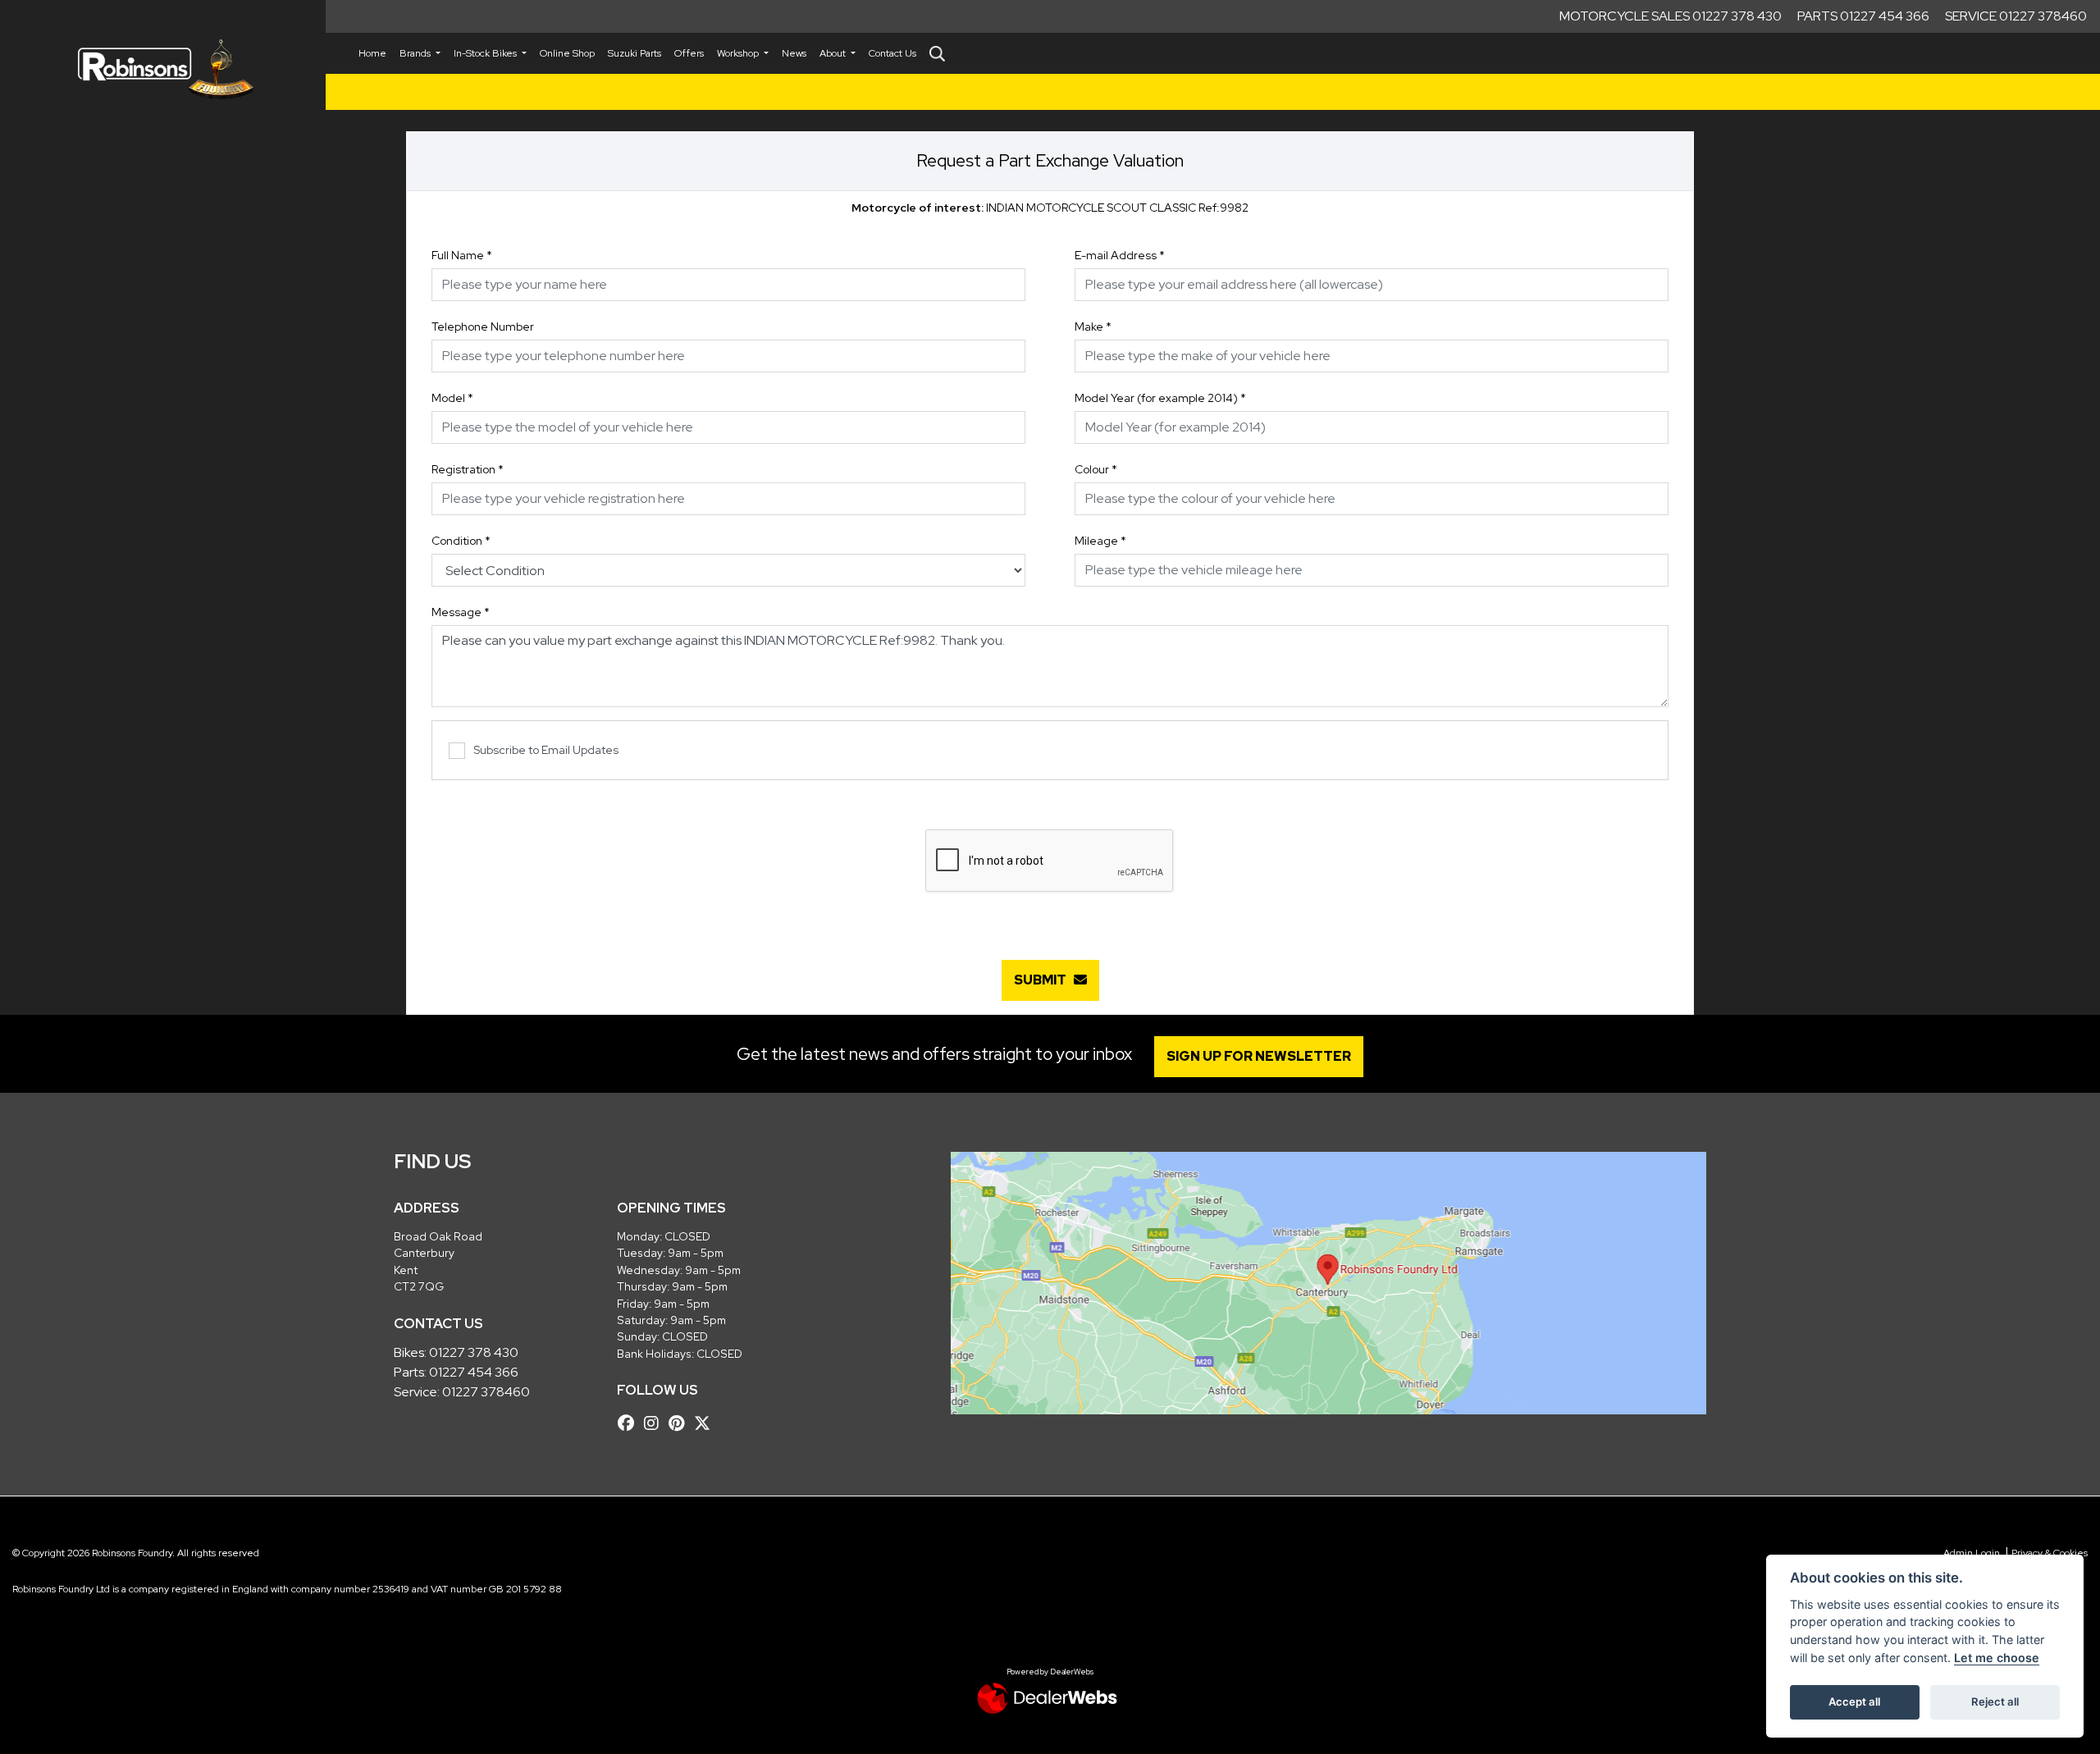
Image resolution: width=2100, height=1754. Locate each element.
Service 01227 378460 (2016, 16)
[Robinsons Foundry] (163, 69)
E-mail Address (1120, 255)
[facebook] (630, 1423)
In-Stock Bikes (486, 53)
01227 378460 (486, 1392)
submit (1044, 980)
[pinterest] (680, 1423)
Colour (1096, 469)
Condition (461, 541)
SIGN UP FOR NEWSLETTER (1259, 1056)
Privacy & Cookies (2050, 1553)
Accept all (1854, 1701)
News (794, 53)
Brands (416, 53)
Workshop (739, 53)
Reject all (1995, 1701)
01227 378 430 (474, 1352)
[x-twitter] (706, 1423)
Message (461, 612)
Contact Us (892, 53)
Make (1093, 327)
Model (452, 398)
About (834, 53)
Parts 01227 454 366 (1863, 16)
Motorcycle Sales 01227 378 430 (1671, 16)
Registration (468, 469)
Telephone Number (483, 327)
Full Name (462, 255)
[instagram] (655, 1423)
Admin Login (1972, 1553)
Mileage (1100, 541)
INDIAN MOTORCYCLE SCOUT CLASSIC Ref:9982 (1050, 208)
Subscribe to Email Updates (546, 750)
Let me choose (1997, 1658)
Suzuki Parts (635, 53)
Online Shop (567, 53)
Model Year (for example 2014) (1160, 398)
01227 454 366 (474, 1372)
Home (372, 53)
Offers (689, 53)
